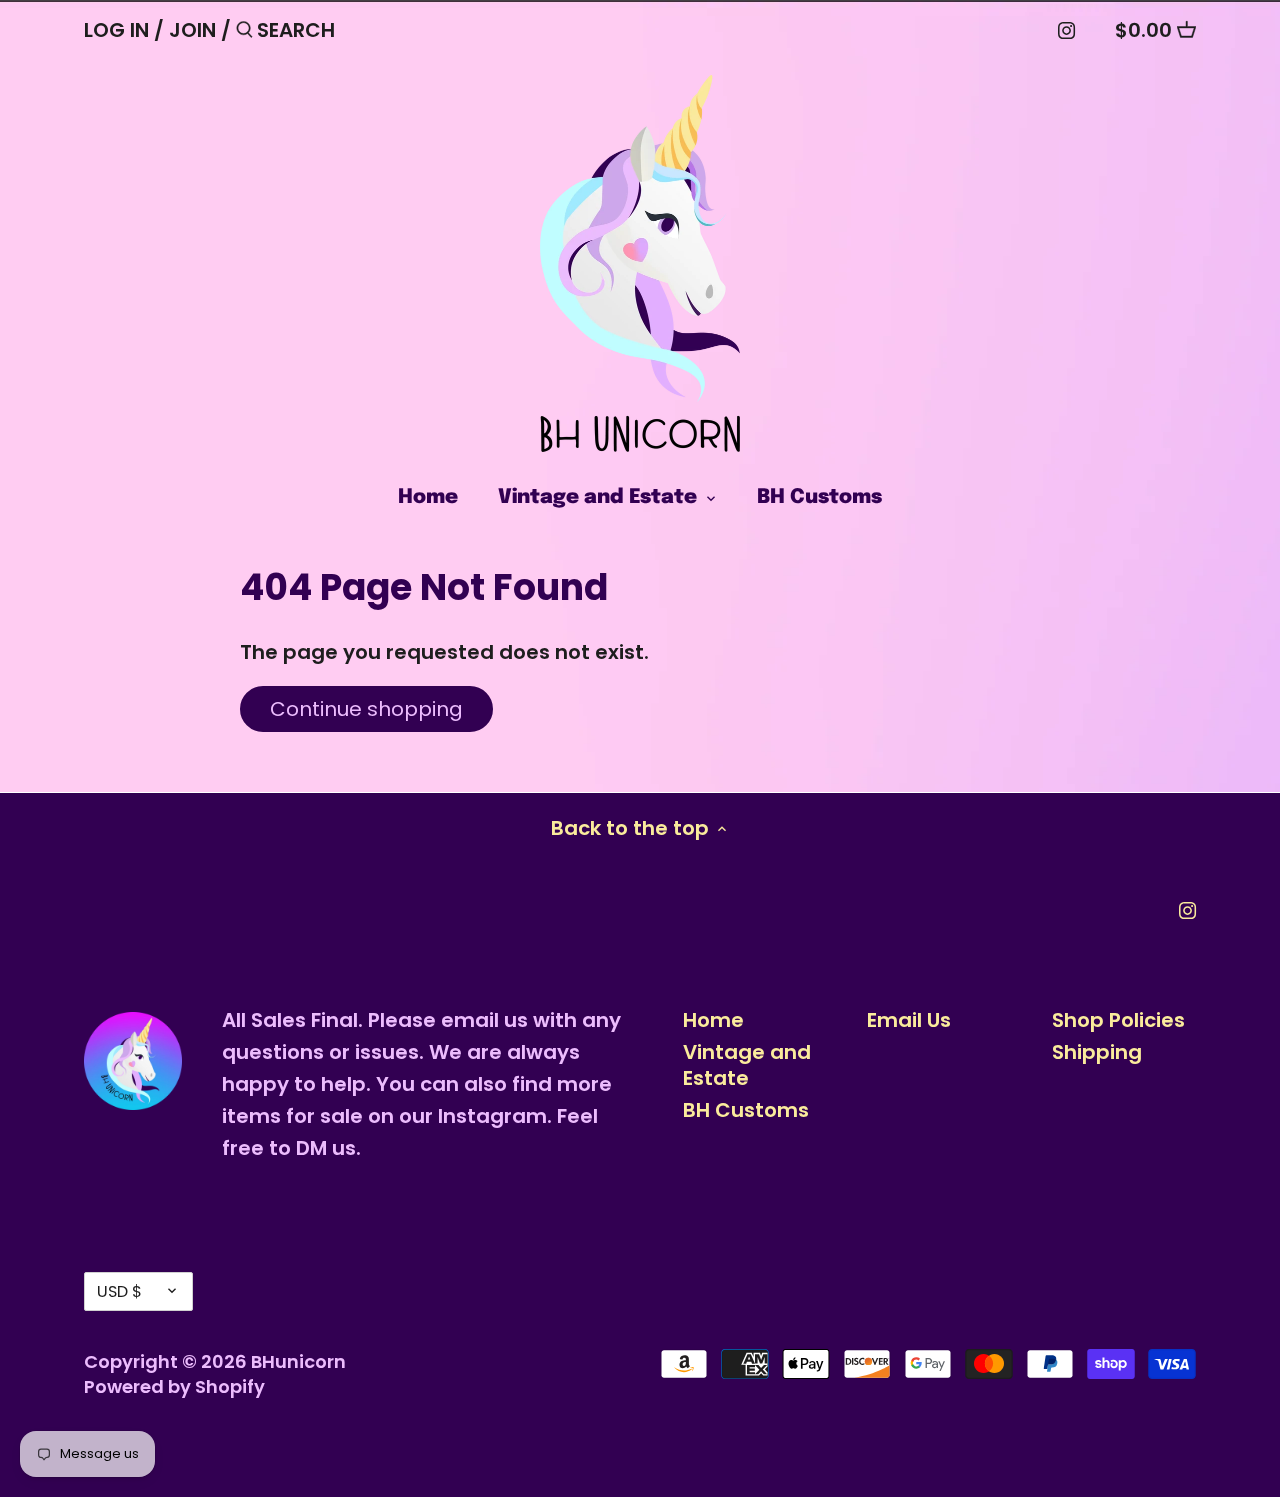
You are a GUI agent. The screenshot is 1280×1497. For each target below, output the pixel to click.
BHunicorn (298, 1361)
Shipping (1097, 1052)
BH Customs (746, 1110)
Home (713, 1020)
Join (192, 30)
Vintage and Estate (747, 1065)
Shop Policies (1118, 1020)
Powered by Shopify (174, 1386)
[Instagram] (1066, 29)
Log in (116, 30)
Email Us (909, 1020)
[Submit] (244, 33)
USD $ (119, 1291)
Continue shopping (366, 709)
